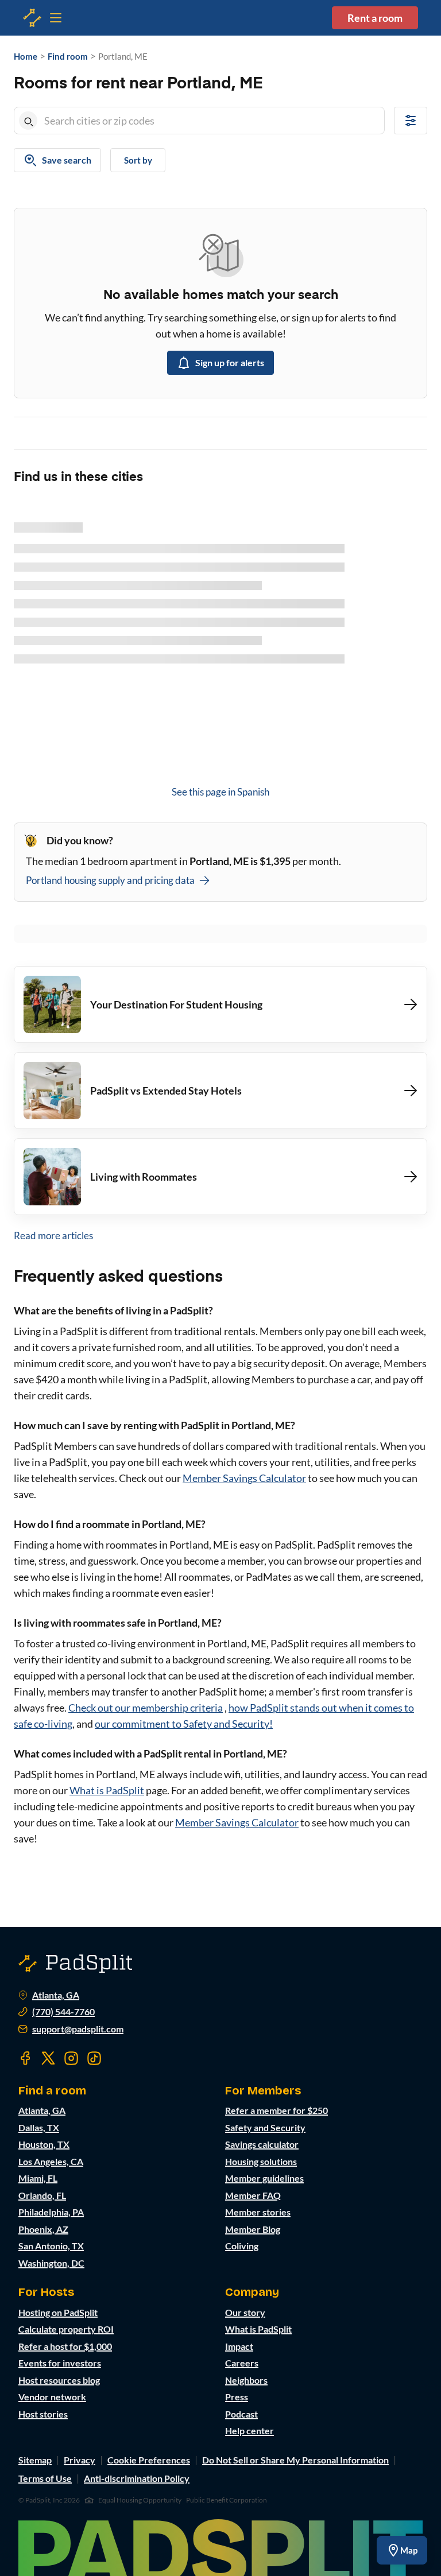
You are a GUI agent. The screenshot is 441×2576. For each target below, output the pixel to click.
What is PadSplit (107, 1790)
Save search (67, 160)
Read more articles (53, 1235)
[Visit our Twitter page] (48, 2058)
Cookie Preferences (149, 2460)
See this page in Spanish (220, 792)
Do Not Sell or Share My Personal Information (295, 2460)
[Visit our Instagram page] (71, 2058)
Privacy (80, 2460)
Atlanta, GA (56, 1995)
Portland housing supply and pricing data (110, 880)
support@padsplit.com (78, 2029)
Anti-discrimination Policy (137, 2478)
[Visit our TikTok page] (94, 2058)
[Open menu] (32, 18)
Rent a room (375, 18)
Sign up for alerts (230, 362)
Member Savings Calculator (244, 1478)
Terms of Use (45, 2478)
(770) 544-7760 (63, 2012)
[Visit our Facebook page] (25, 2058)
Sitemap (35, 2460)
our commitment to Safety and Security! (184, 1724)
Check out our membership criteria (146, 1708)
